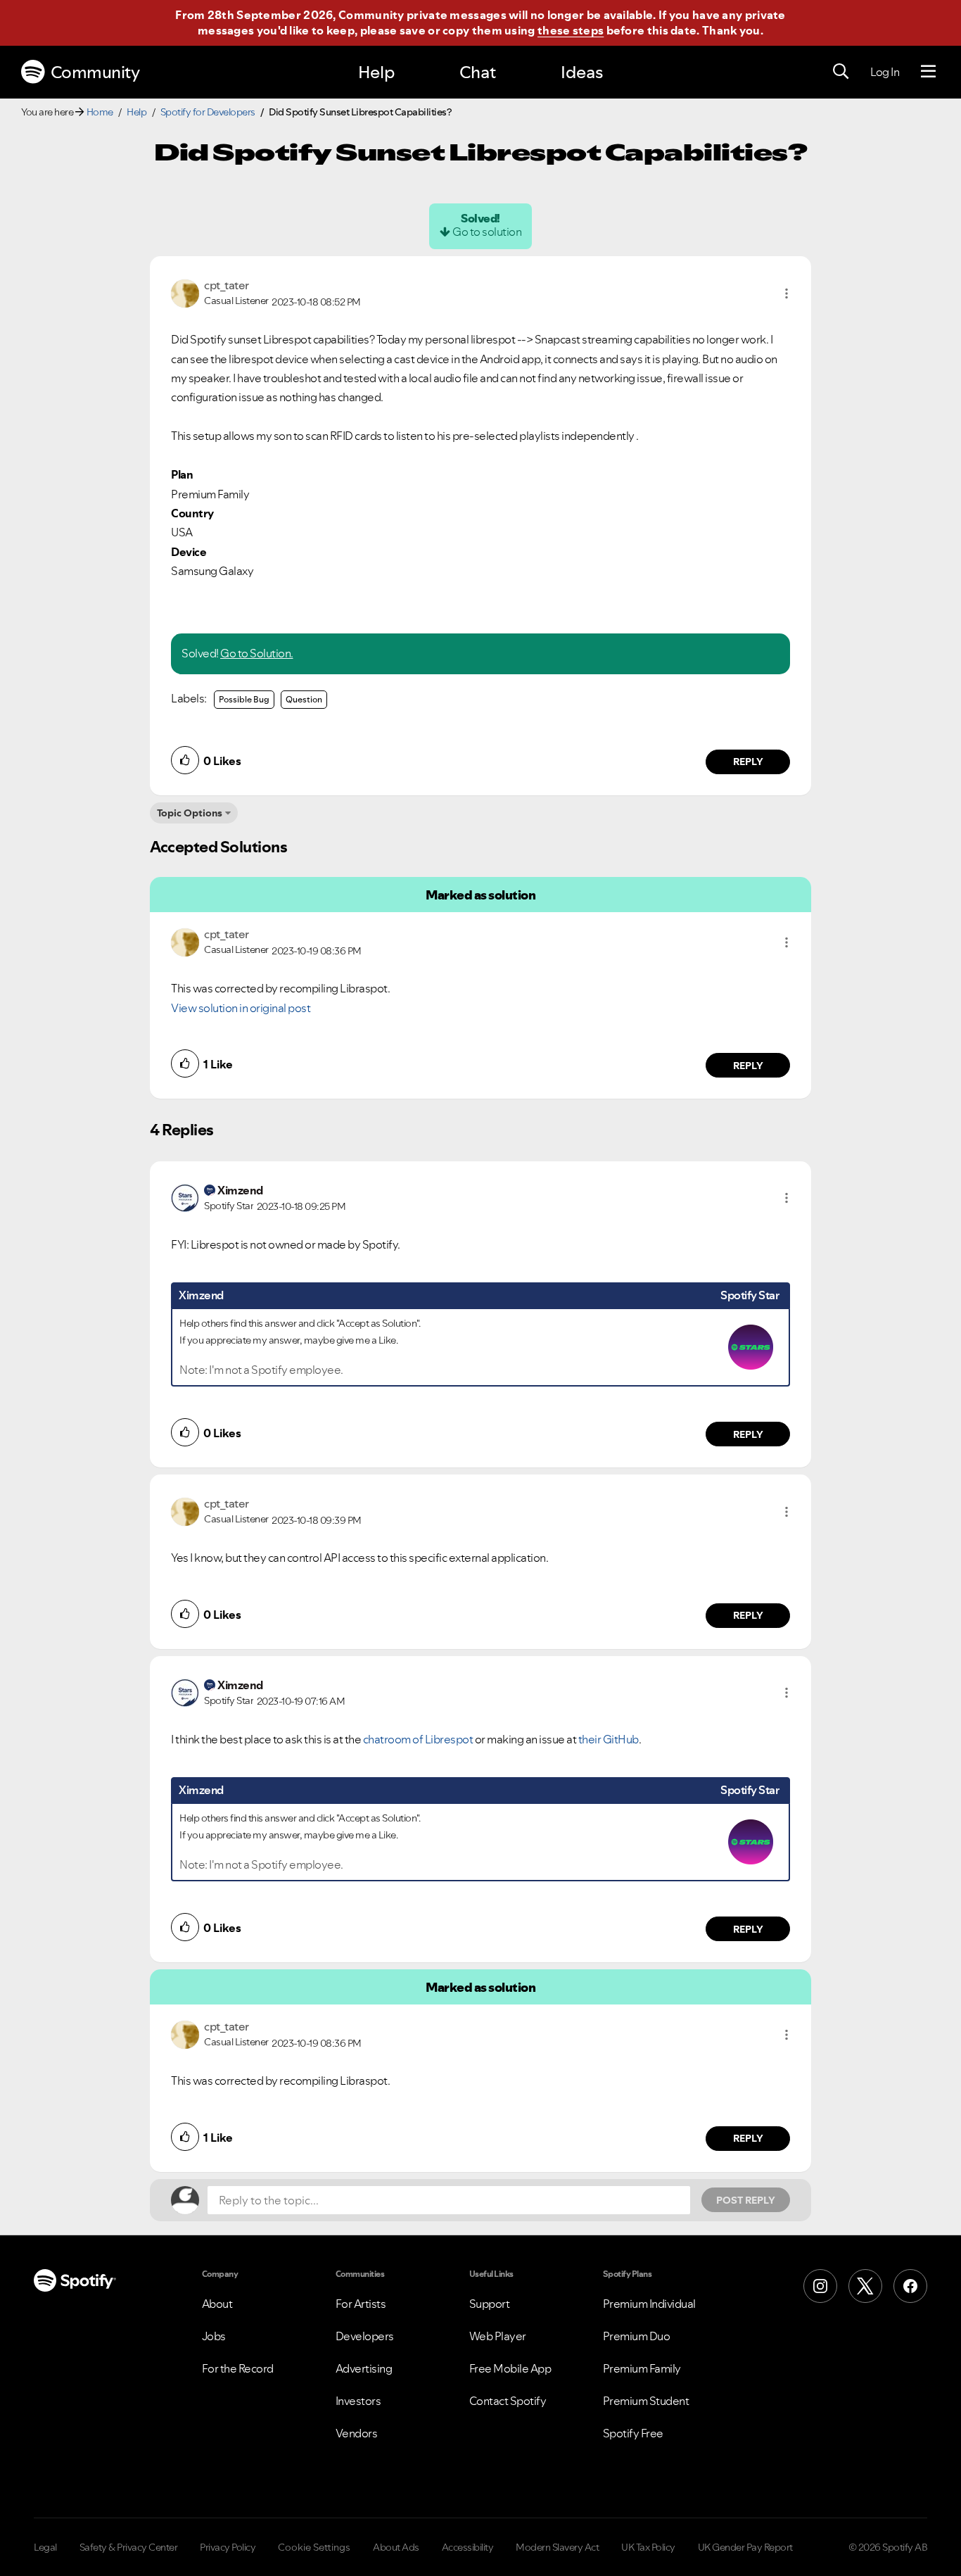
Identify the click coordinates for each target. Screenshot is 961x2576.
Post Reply (746, 2200)
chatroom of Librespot (418, 1739)
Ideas (582, 72)
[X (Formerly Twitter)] (865, 2286)
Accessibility (468, 2547)
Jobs (214, 2336)
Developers (365, 2336)
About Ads (396, 2547)
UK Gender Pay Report (745, 2547)
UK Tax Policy (648, 2547)
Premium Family (642, 2368)
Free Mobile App (510, 2368)
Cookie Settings (314, 2547)
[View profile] (185, 292)
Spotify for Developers (208, 112)
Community (95, 72)
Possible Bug (244, 699)
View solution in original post (241, 1008)
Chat (478, 72)
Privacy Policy (228, 2547)
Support (490, 2304)
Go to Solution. (257, 653)
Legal (45, 2547)
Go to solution (487, 232)
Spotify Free (633, 2433)
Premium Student (646, 2401)
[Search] (841, 72)
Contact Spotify (508, 2401)
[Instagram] (820, 2286)
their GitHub (609, 1739)
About (217, 2304)
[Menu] (928, 72)
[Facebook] (910, 2286)
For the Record (238, 2368)
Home (100, 112)
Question (304, 699)
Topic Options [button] (190, 813)
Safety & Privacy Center (129, 2547)
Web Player (498, 2336)
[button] (787, 293)
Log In (885, 72)
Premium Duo (637, 2336)
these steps (571, 30)
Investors (358, 2401)
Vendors (357, 2433)
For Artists (361, 2304)
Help (376, 72)
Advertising (364, 2368)
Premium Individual (649, 2304)
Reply (748, 762)
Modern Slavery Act (557, 2547)
